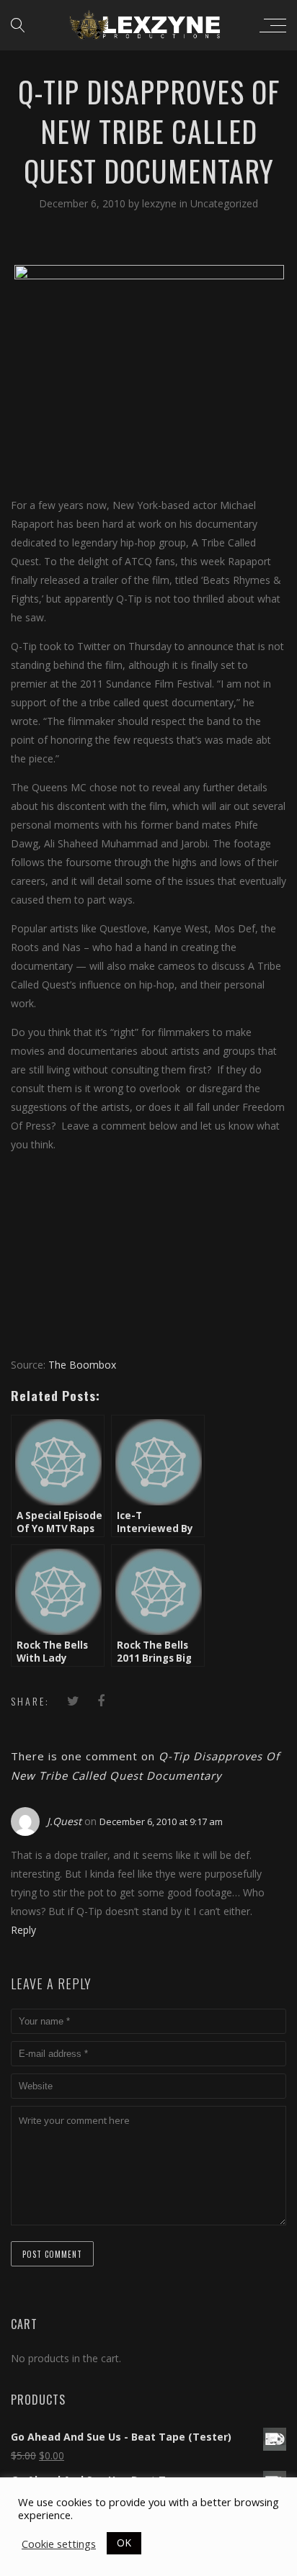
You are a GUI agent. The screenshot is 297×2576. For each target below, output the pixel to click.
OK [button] (124, 2543)
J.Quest (64, 1821)
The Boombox (82, 1365)
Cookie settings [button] (59, 2544)
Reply (23, 1930)
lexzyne (161, 203)
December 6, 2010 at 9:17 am (161, 1821)
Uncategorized (224, 203)
